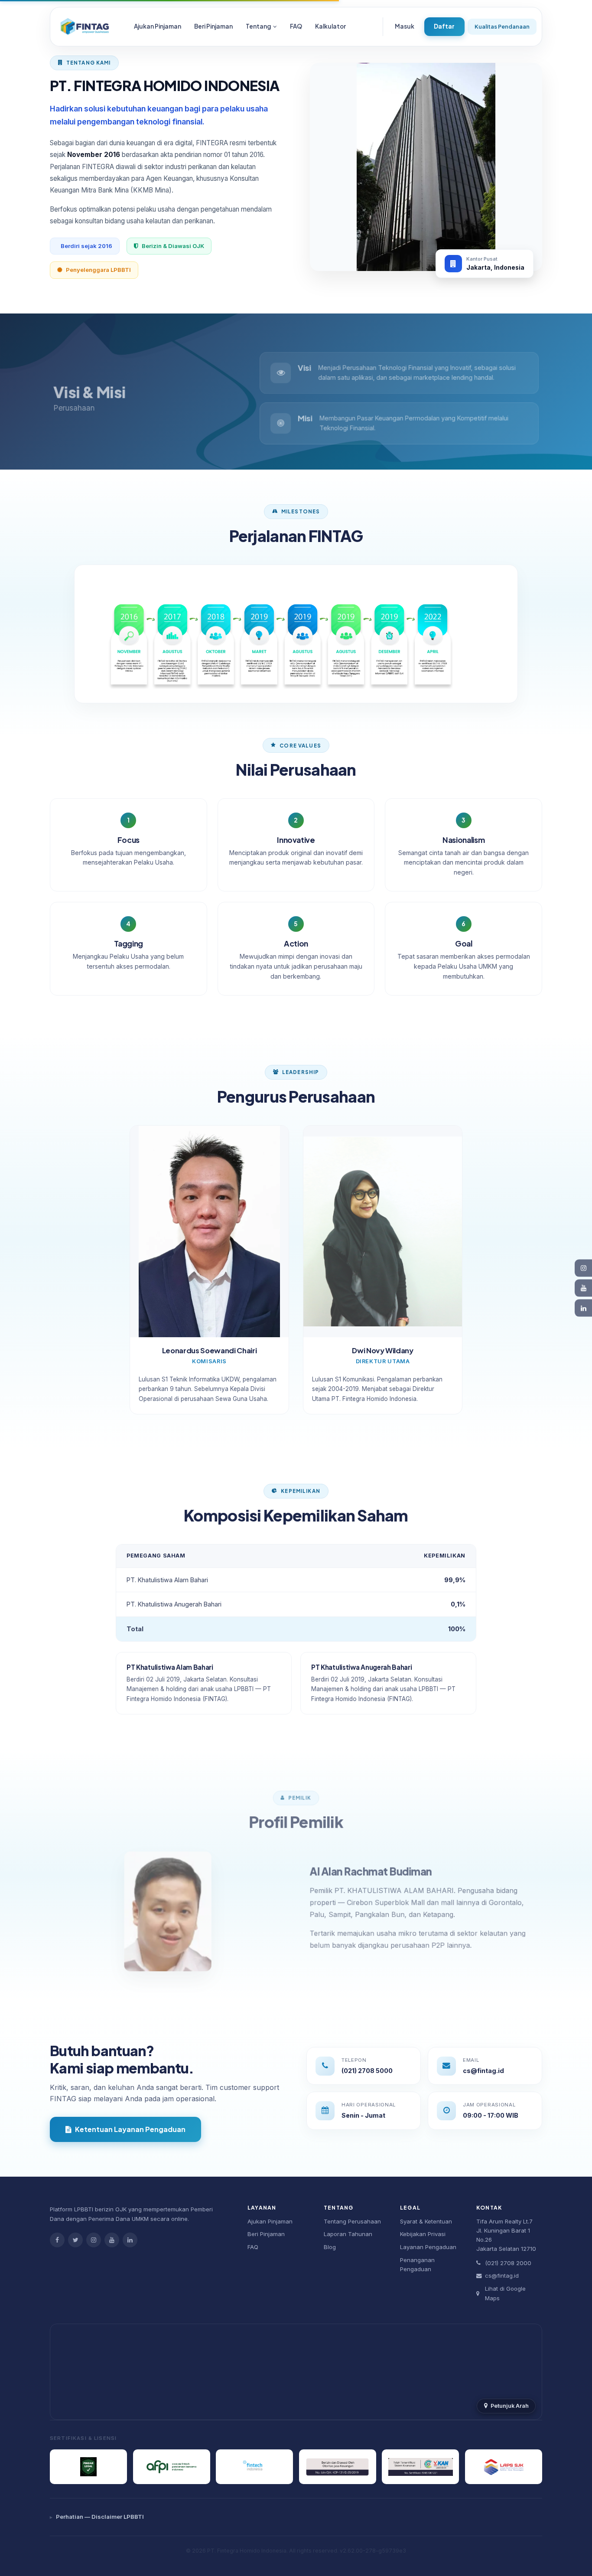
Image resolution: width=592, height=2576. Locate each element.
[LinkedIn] (130, 2240)
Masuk (405, 26)
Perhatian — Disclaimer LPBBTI (100, 2517)
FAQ (296, 26)
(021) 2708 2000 (508, 2263)
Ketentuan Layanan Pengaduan (130, 2129)
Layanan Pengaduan (428, 2247)
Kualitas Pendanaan (502, 26)
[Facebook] (57, 2240)
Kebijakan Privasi (423, 2234)
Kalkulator (330, 26)
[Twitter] (75, 2240)
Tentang (259, 26)
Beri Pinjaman (213, 26)
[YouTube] (112, 2240)
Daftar (444, 26)
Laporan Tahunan (348, 2234)
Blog (330, 2247)
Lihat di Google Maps (505, 2293)
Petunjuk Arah (510, 2406)
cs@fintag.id (502, 2276)
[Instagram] (94, 2240)
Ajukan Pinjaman (158, 26)
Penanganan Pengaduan (417, 2265)
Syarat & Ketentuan (426, 2221)
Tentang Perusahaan (352, 2221)
